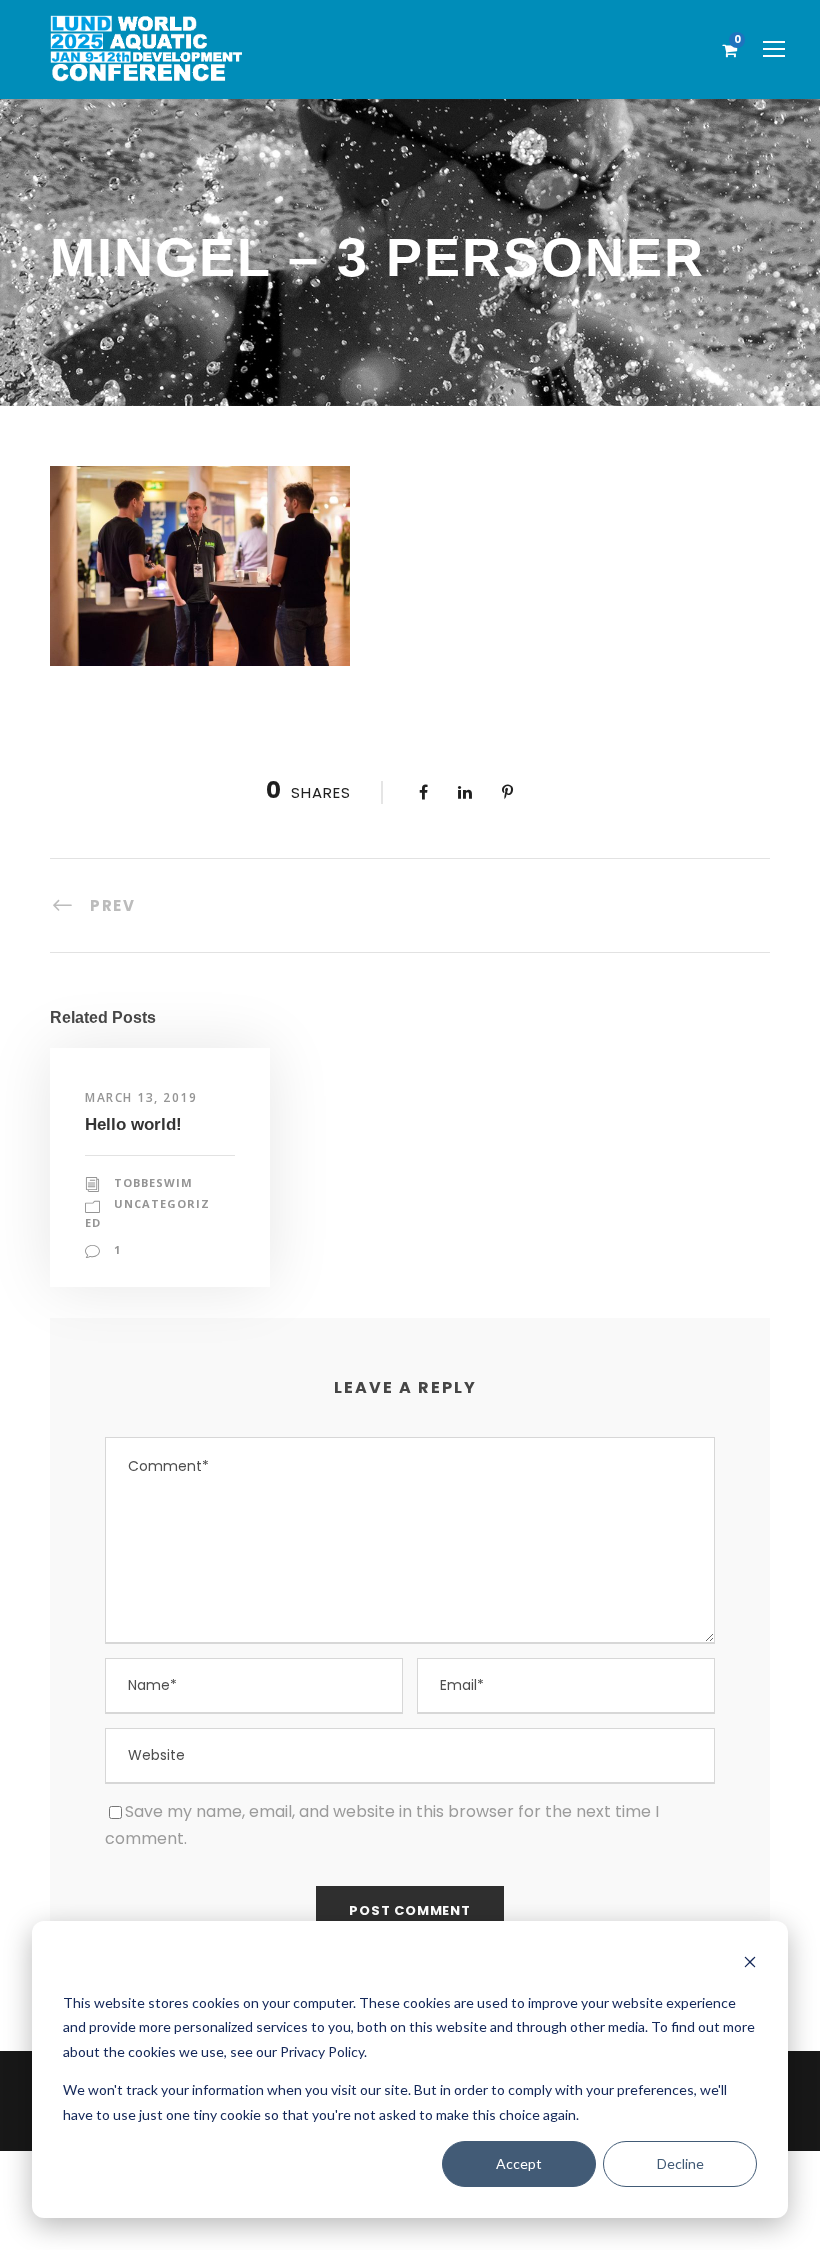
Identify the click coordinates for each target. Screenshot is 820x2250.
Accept (519, 2163)
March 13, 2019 (141, 1097)
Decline (680, 2163)
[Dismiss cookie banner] (750, 1964)
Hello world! (133, 1124)
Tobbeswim (153, 1182)
